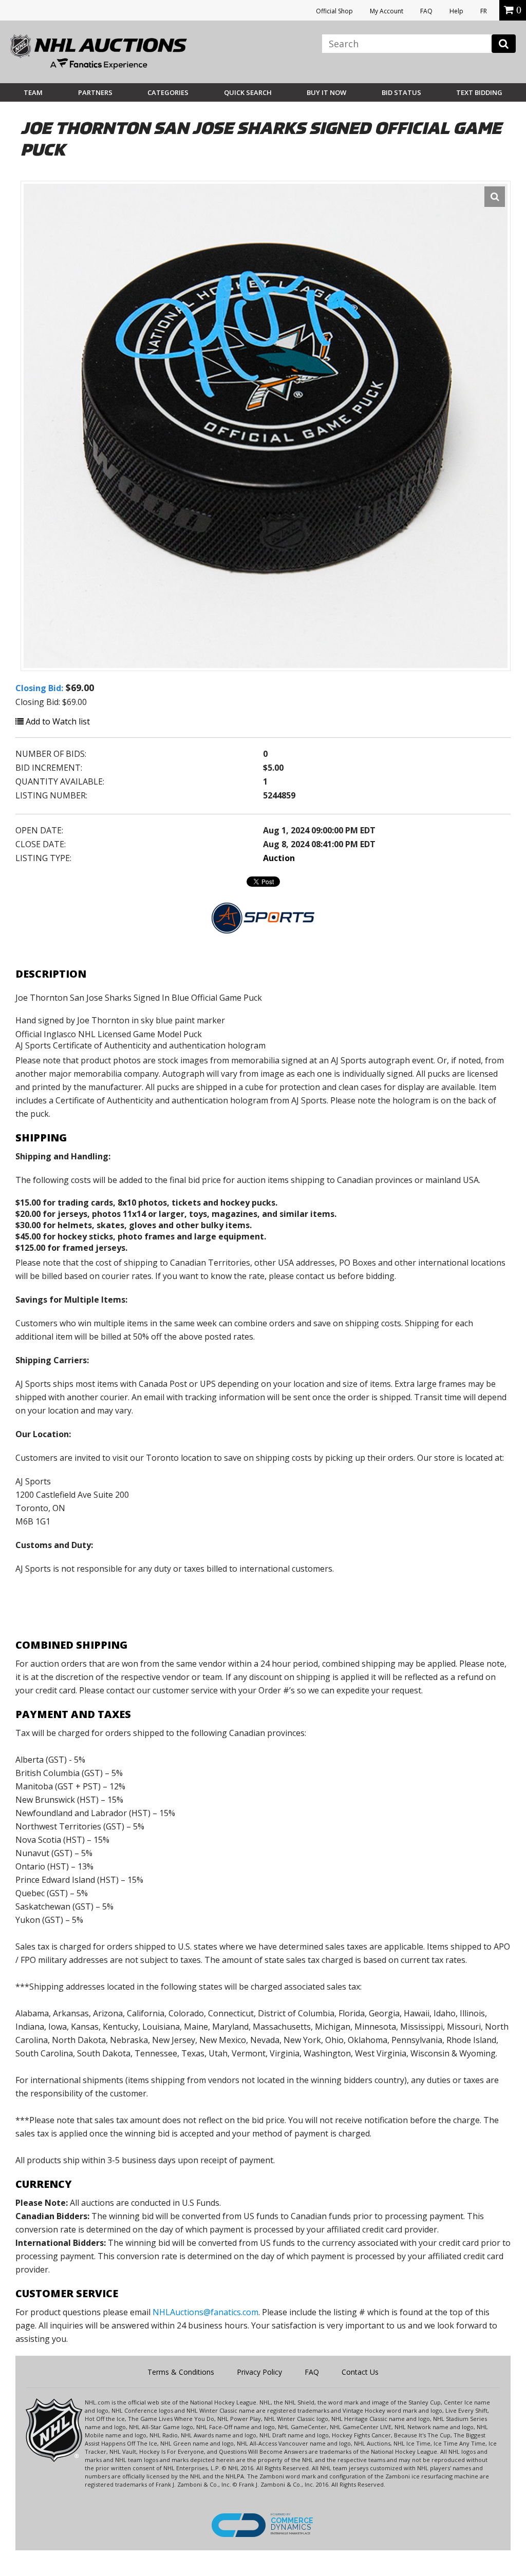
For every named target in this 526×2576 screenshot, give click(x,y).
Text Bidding (479, 92)
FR (484, 11)
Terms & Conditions (181, 2372)
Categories (168, 92)
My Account (387, 11)
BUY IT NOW (326, 92)
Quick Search (248, 92)
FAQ (426, 11)
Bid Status (401, 92)
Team (33, 92)
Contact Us (360, 2372)
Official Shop (334, 11)
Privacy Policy (259, 2372)
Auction (279, 858)
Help (456, 11)
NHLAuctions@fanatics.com (205, 2312)
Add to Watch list (57, 721)
